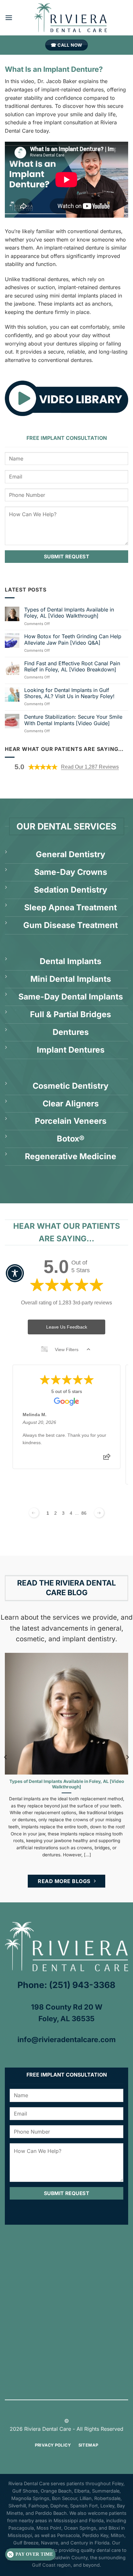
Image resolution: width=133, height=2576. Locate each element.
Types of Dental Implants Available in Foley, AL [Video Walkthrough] (69, 613)
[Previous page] (34, 1513)
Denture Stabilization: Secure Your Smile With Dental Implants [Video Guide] (73, 720)
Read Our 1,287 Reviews (90, 767)
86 (84, 1513)
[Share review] (107, 1459)
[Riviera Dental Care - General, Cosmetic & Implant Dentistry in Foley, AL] (70, 18)
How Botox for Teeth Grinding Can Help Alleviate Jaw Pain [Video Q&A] (73, 639)
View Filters (67, 1350)
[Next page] (99, 1513)
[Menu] (9, 18)
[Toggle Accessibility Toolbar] (15, 1273)
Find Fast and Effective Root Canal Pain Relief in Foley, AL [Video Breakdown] (72, 667)
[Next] (127, 1757)
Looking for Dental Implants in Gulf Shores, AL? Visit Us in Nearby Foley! (69, 693)
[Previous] (6, 1757)
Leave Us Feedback (67, 1327)
